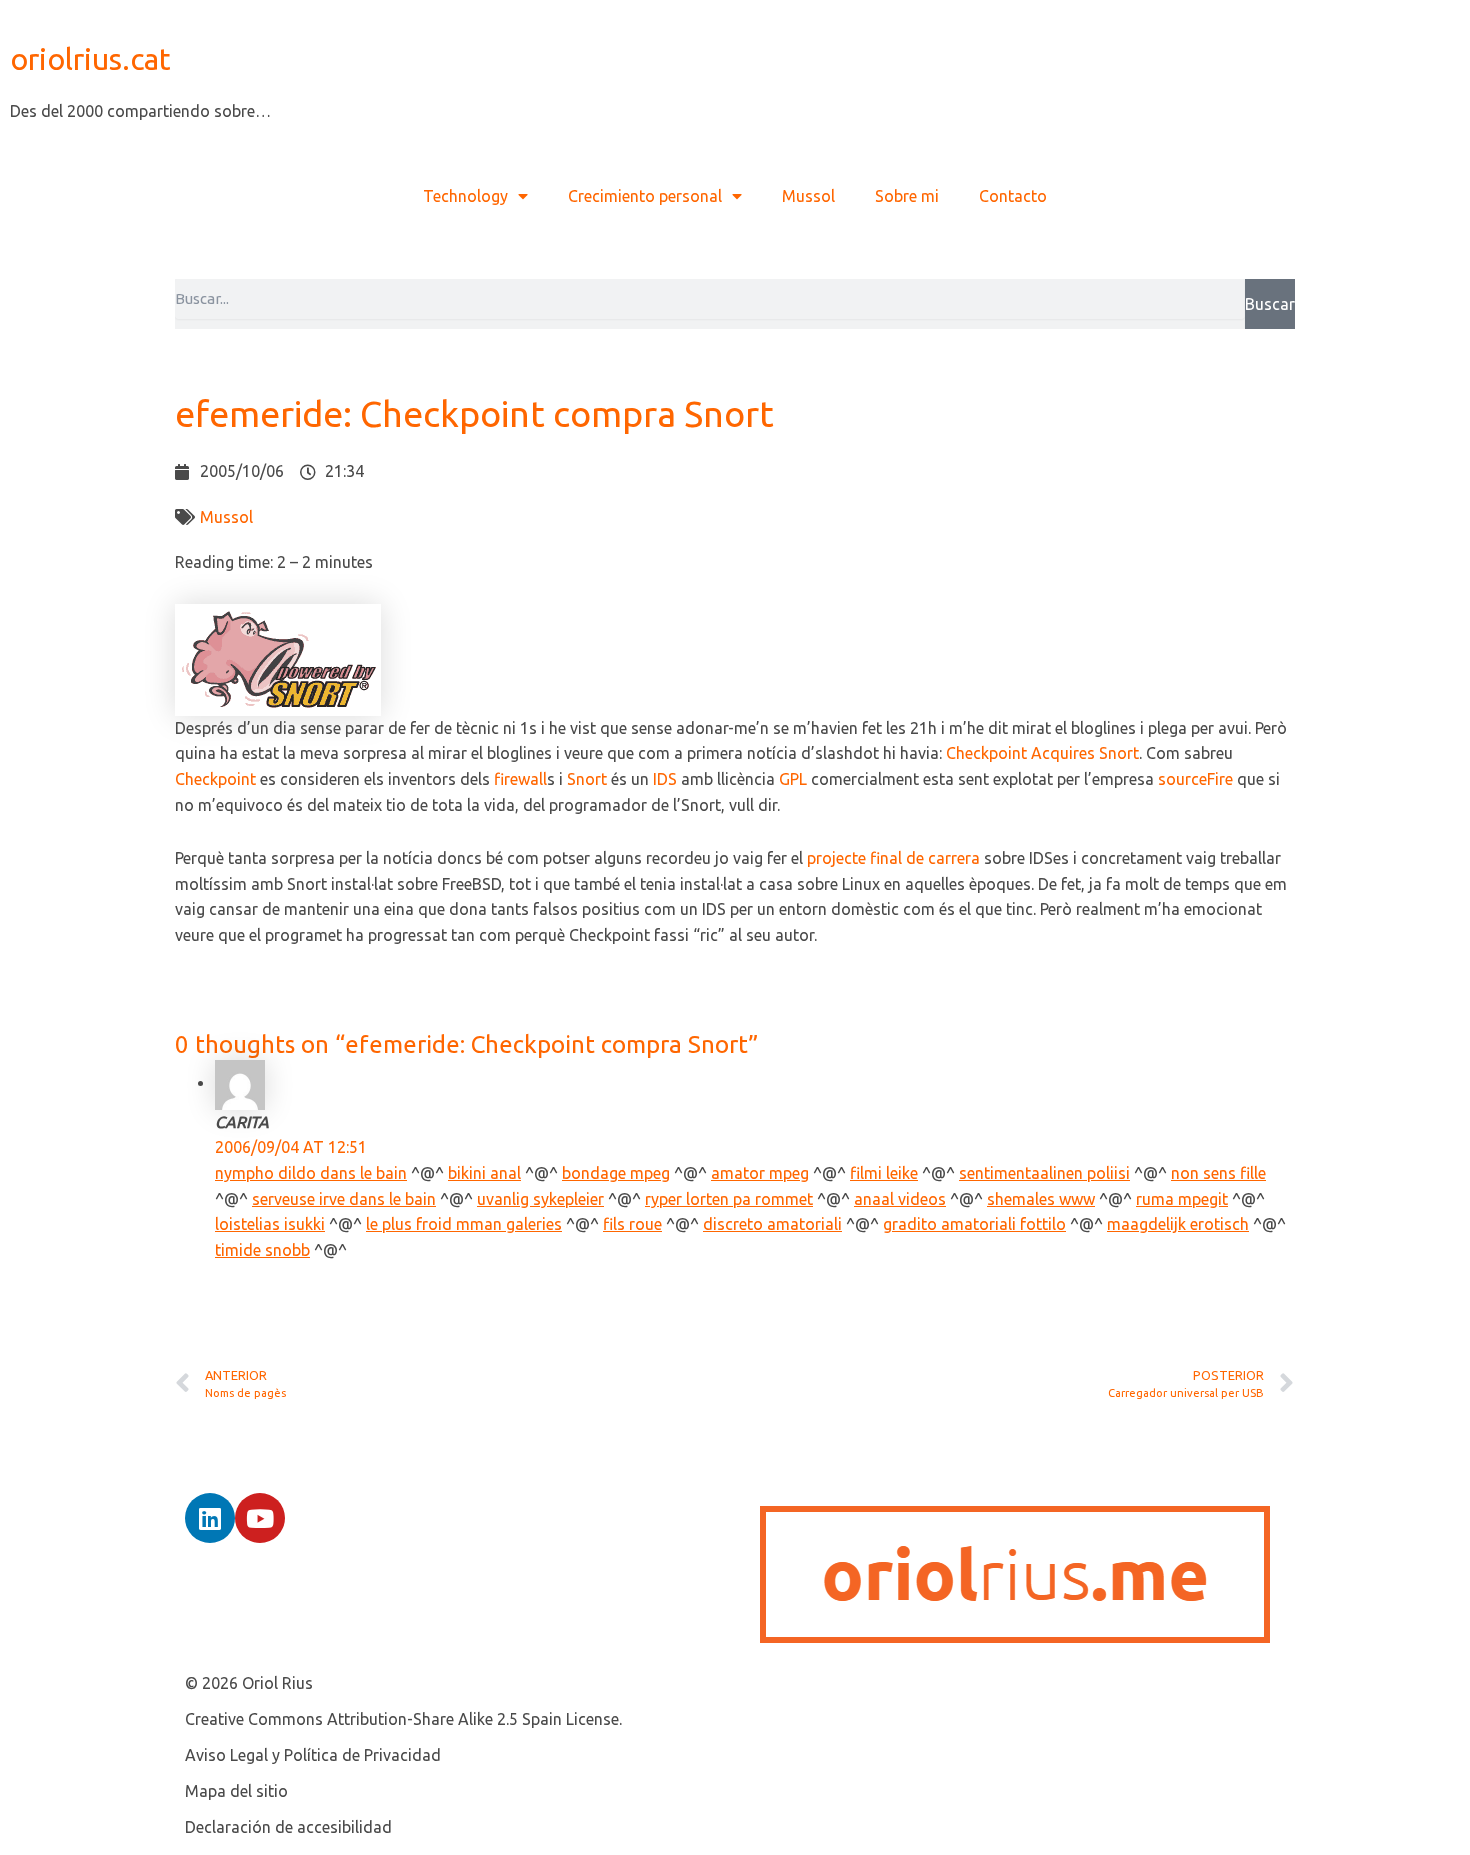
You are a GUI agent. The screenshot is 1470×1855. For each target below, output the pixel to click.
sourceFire (1195, 779)
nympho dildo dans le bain (311, 1173)
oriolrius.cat (90, 59)
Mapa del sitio (236, 1791)
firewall (520, 779)
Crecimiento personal (645, 196)
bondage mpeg (616, 1173)
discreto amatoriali (772, 1224)
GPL (793, 779)
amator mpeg (760, 1173)
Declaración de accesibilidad (288, 1827)
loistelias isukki (270, 1224)
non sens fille (1218, 1173)
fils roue (632, 1224)
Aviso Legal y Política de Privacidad (313, 1755)
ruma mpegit (1182, 1199)
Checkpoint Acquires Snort (1042, 753)
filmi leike (884, 1173)
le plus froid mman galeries (464, 1224)
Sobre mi (907, 196)
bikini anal (484, 1173)
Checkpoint (215, 779)
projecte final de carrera (893, 858)
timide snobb (262, 1250)
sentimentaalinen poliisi (1044, 1173)
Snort (587, 779)
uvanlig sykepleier (540, 1199)
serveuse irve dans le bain (344, 1199)
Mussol (808, 196)
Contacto (1013, 196)
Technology (465, 196)
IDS (665, 779)
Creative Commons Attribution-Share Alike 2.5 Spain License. (403, 1719)
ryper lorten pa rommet (729, 1199)
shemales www (1041, 1199)
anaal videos (900, 1199)
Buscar (1270, 304)
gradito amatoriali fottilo (974, 1224)
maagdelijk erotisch (1178, 1224)
